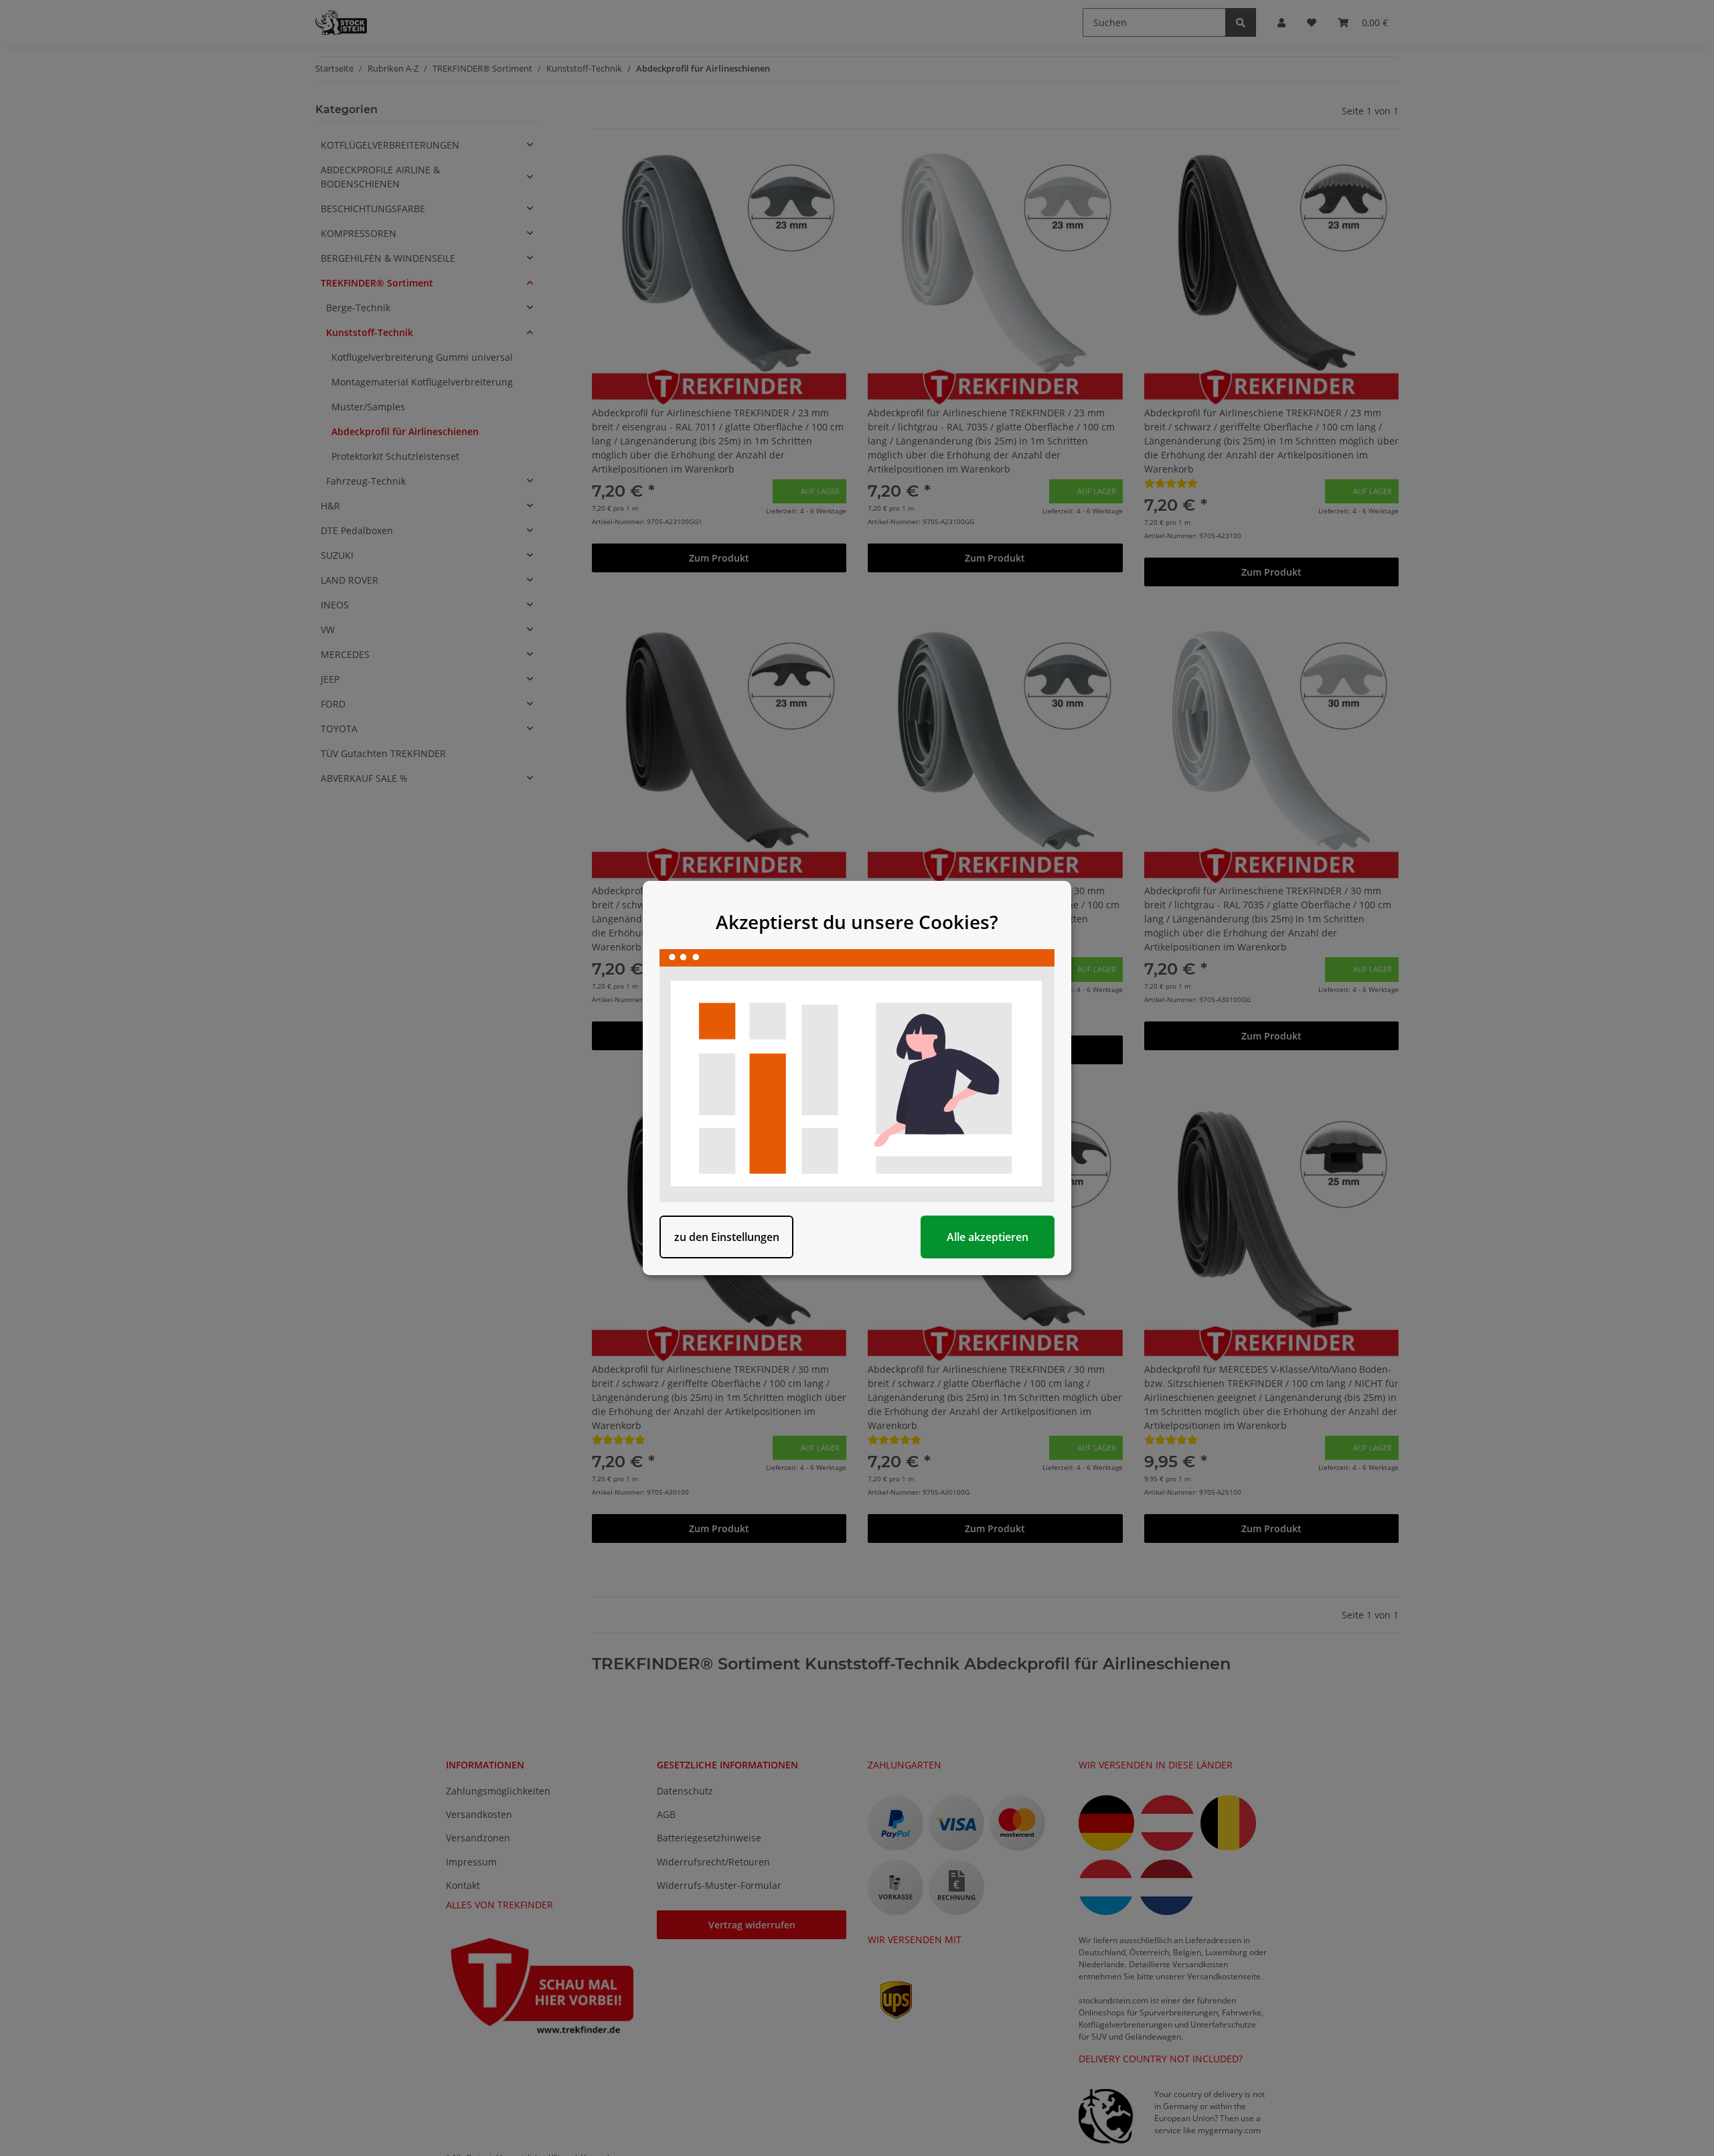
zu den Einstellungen (727, 1237)
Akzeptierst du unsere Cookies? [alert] (857, 922)
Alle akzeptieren (988, 1237)
